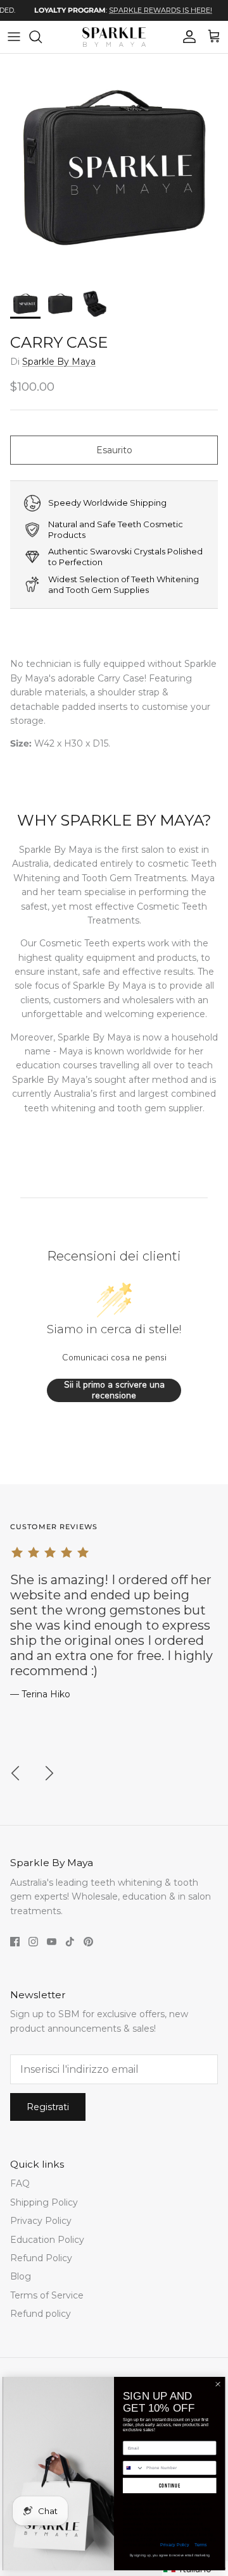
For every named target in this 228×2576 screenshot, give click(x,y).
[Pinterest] (88, 1942)
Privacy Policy (41, 2221)
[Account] (186, 37)
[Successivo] (49, 1773)
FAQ (20, 2183)
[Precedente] (15, 1773)
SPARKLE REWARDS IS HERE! (147, 10)
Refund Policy (41, 2258)
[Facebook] (15, 1942)
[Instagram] (33, 1942)
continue (170, 2486)
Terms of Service (47, 2295)
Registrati (48, 2107)
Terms (200, 2544)
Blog (21, 2276)
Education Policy (47, 2240)
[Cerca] (42, 37)
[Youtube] (52, 1942)
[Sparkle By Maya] (114, 37)
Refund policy (41, 2314)
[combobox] (133, 2468)
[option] (109, 10)
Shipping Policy (44, 2202)
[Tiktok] (70, 1942)
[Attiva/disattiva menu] (14, 37)
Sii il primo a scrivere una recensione (114, 1390)
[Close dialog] (218, 2384)
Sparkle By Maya (59, 362)
